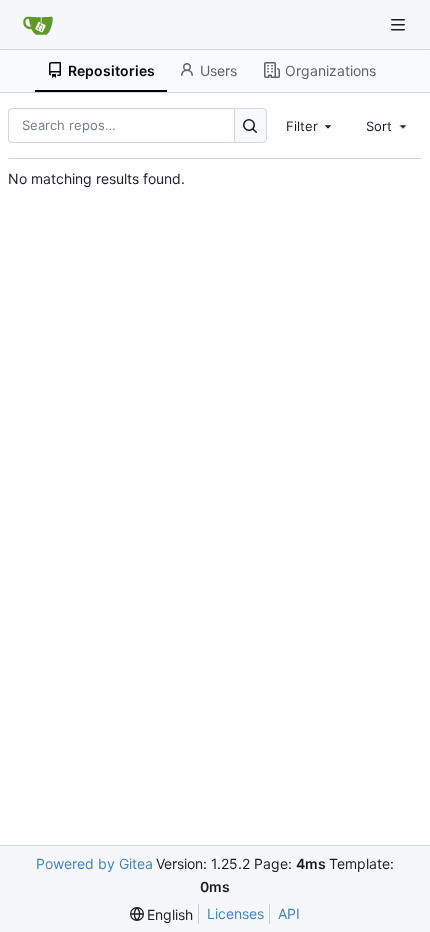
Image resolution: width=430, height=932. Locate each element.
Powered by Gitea (94, 863)
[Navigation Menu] (400, 24)
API (289, 913)
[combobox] (311, 125)
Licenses (235, 913)
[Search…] (250, 125)
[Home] (38, 25)
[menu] (162, 914)
